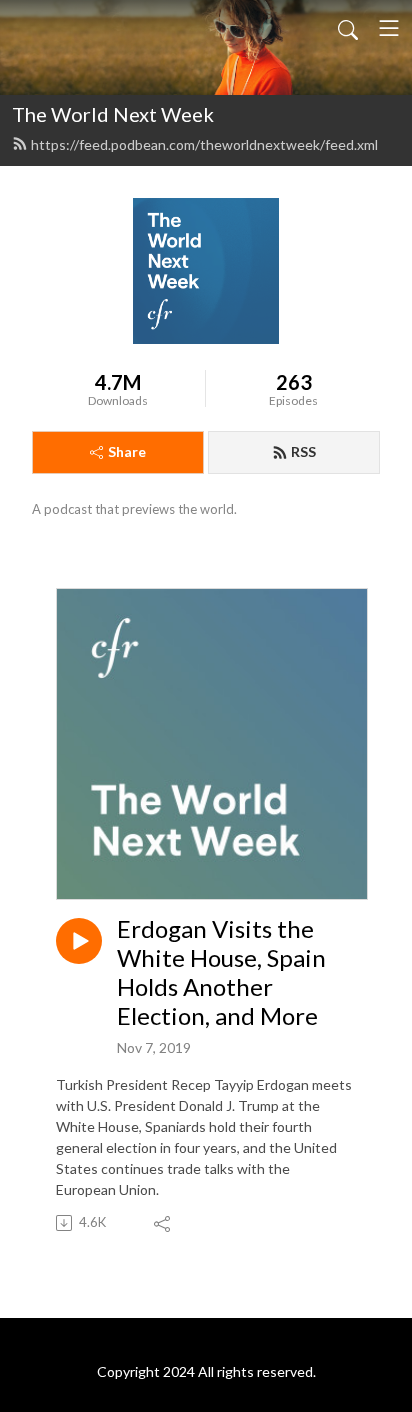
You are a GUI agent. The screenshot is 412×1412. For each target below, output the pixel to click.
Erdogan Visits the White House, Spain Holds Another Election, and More (221, 972)
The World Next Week (113, 114)
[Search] (348, 28)
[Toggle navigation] (389, 28)
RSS (303, 451)
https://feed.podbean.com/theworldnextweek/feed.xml (204, 144)
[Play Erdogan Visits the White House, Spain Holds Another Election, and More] (79, 941)
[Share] (163, 1223)
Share (127, 451)
